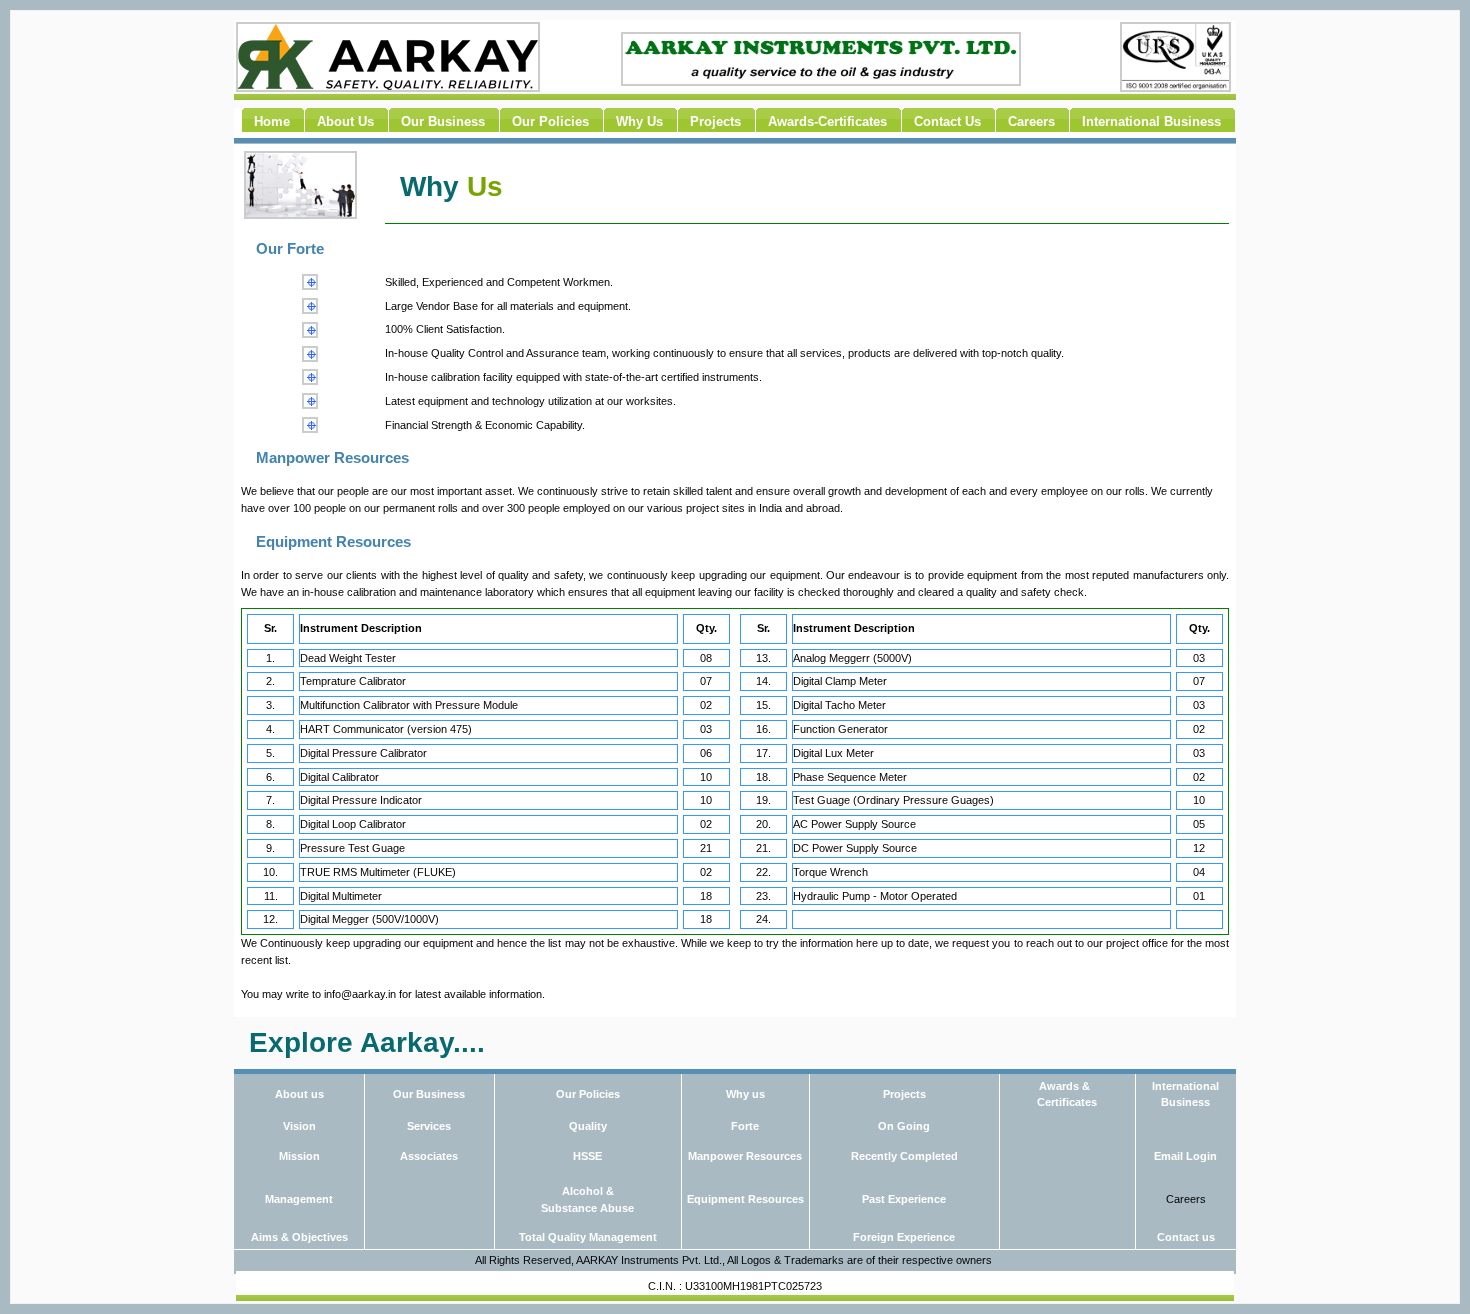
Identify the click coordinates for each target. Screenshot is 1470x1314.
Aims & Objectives (299, 1237)
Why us (745, 1094)
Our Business (429, 1094)
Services (429, 1126)
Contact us (1186, 1237)
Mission (299, 1156)
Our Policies (588, 1094)
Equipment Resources (745, 1199)
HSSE (587, 1156)
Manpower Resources (745, 1156)
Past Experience (904, 1199)
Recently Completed (904, 1156)
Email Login (1185, 1156)
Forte (745, 1126)
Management (299, 1199)
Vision (299, 1126)
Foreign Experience (904, 1237)
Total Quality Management (588, 1237)
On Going (904, 1126)
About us (299, 1094)
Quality (588, 1126)
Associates (429, 1156)
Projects (904, 1094)
